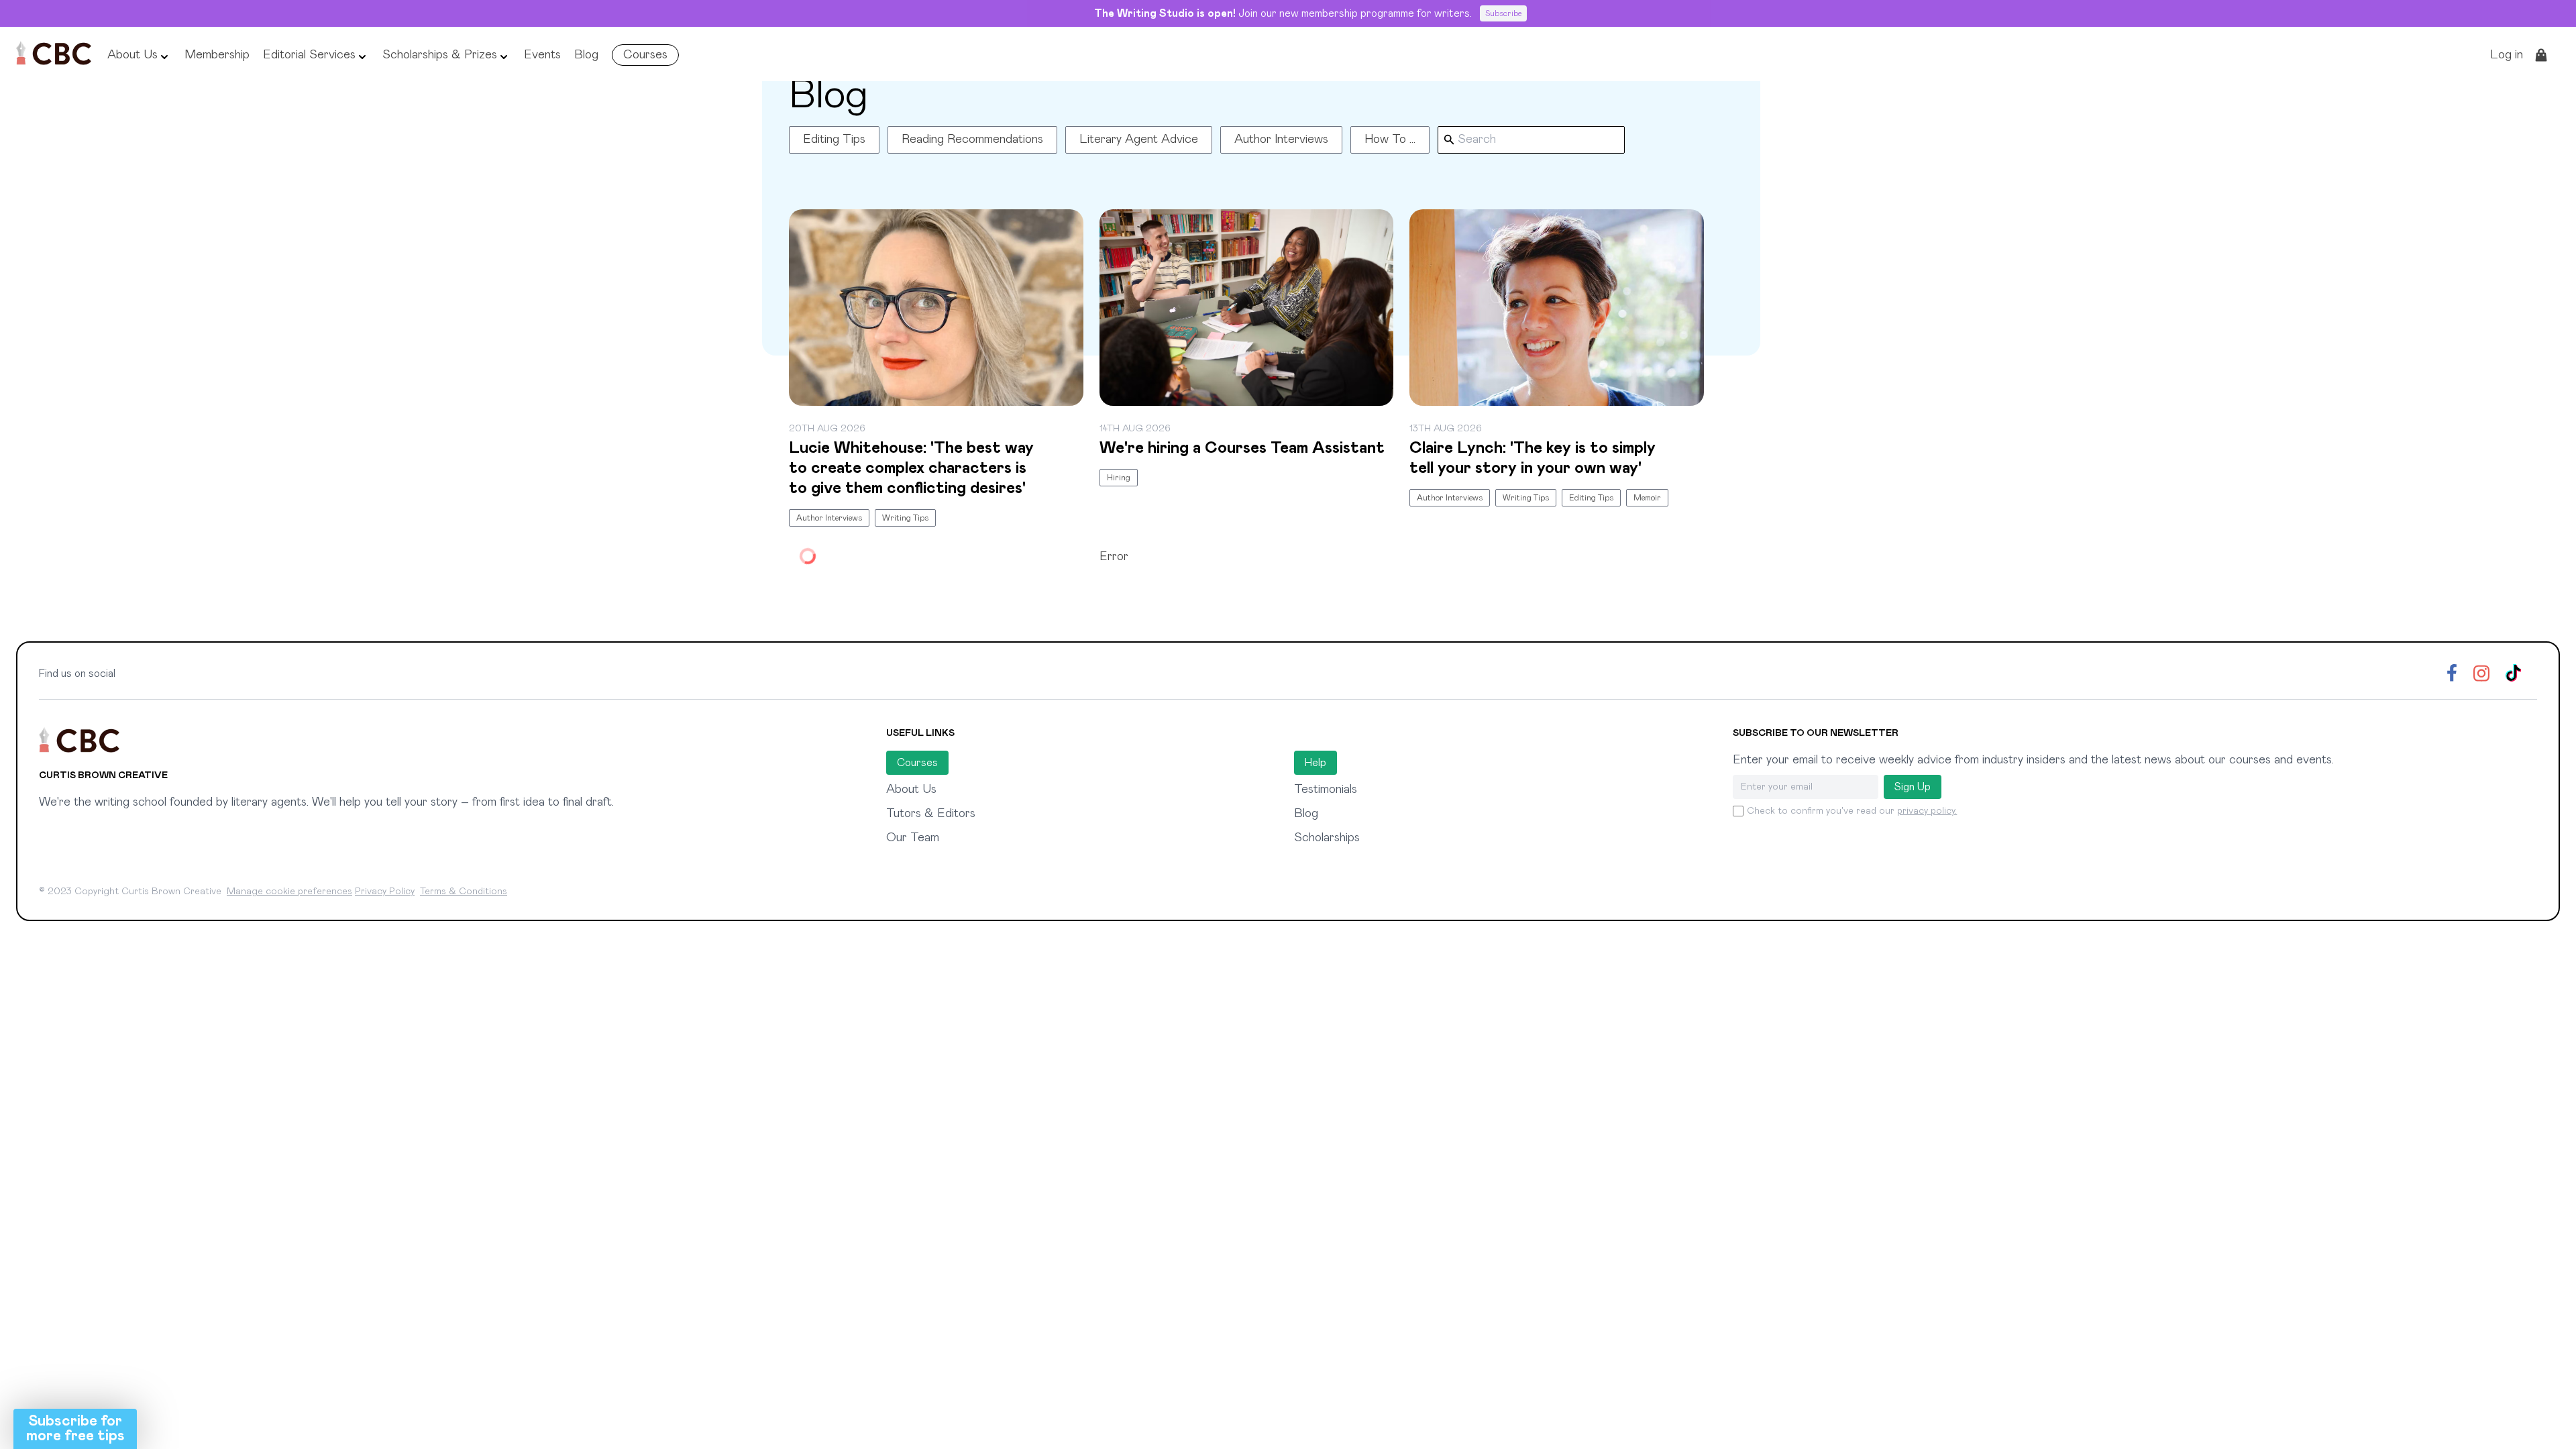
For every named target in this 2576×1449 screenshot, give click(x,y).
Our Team (913, 838)
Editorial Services (309, 55)
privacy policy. (1927, 811)
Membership (217, 55)
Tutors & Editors (931, 814)
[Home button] (54, 53)
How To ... (1390, 140)
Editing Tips (834, 140)
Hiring (1119, 478)
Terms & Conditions (464, 892)
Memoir (1647, 498)
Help (1316, 763)
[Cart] (2541, 55)
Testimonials (1326, 790)
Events (542, 55)
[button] (75, 1429)
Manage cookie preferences (289, 892)
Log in (2507, 55)
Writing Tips (905, 518)
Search (1477, 140)
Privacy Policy (385, 892)
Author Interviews (1281, 140)
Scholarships (1327, 838)
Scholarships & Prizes (440, 55)
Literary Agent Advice (1139, 140)
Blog (586, 55)
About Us (132, 55)
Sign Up (1913, 787)
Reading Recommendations (972, 140)
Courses (645, 55)
